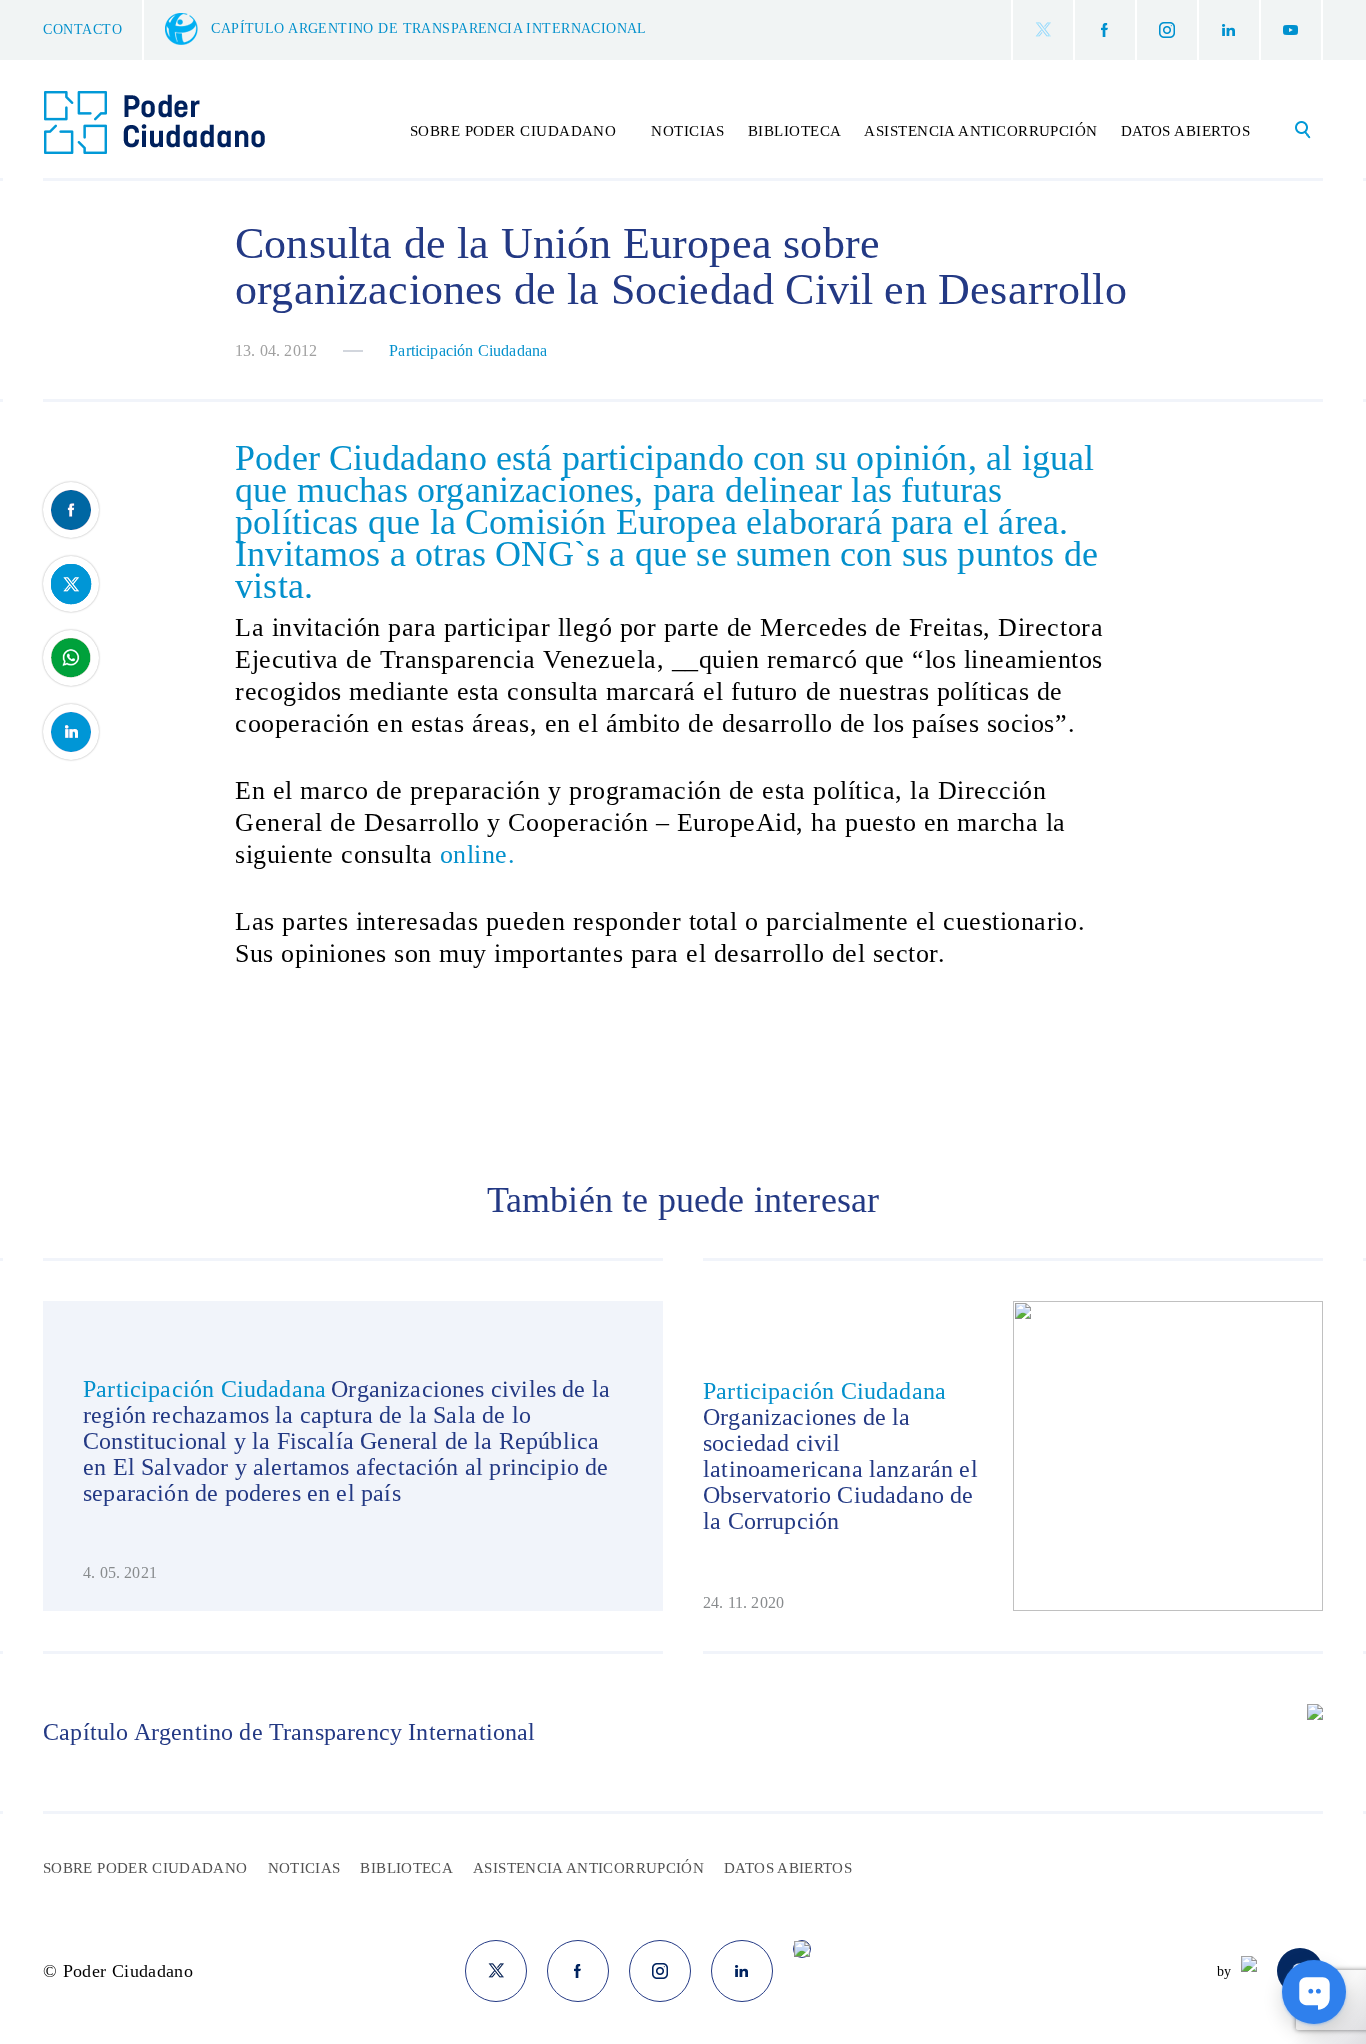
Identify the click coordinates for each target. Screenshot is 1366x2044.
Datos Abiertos (1185, 131)
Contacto (82, 29)
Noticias (688, 131)
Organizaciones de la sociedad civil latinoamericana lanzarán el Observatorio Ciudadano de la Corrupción (840, 1469)
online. (478, 854)
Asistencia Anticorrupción (980, 131)
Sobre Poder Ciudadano (145, 1868)
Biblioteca (795, 131)
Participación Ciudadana (468, 350)
